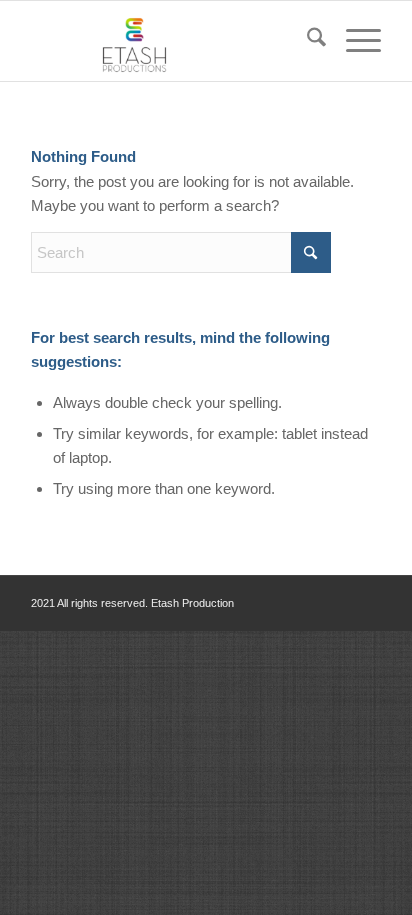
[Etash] (171, 41)
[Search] (306, 41)
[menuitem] (306, 41)
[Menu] (353, 41)
